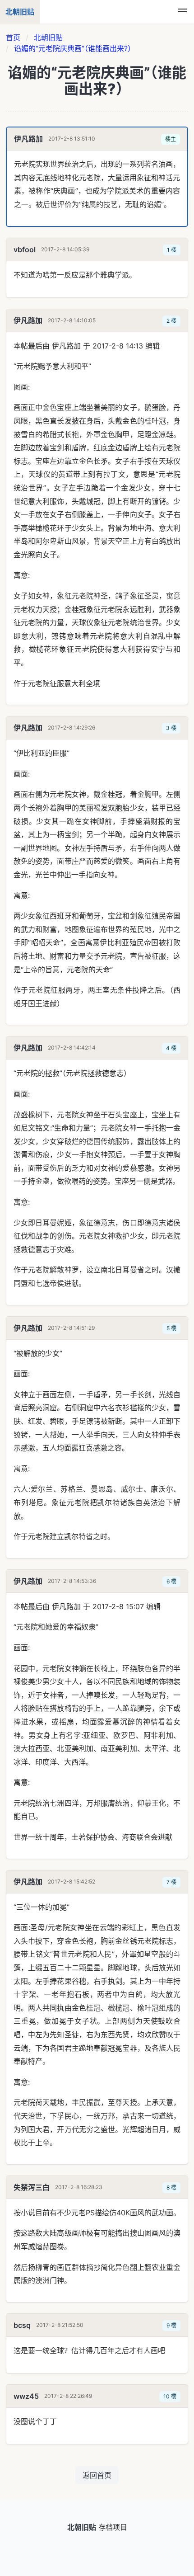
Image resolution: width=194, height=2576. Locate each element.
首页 (13, 38)
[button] (182, 12)
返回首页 (97, 2475)
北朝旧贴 (48, 38)
